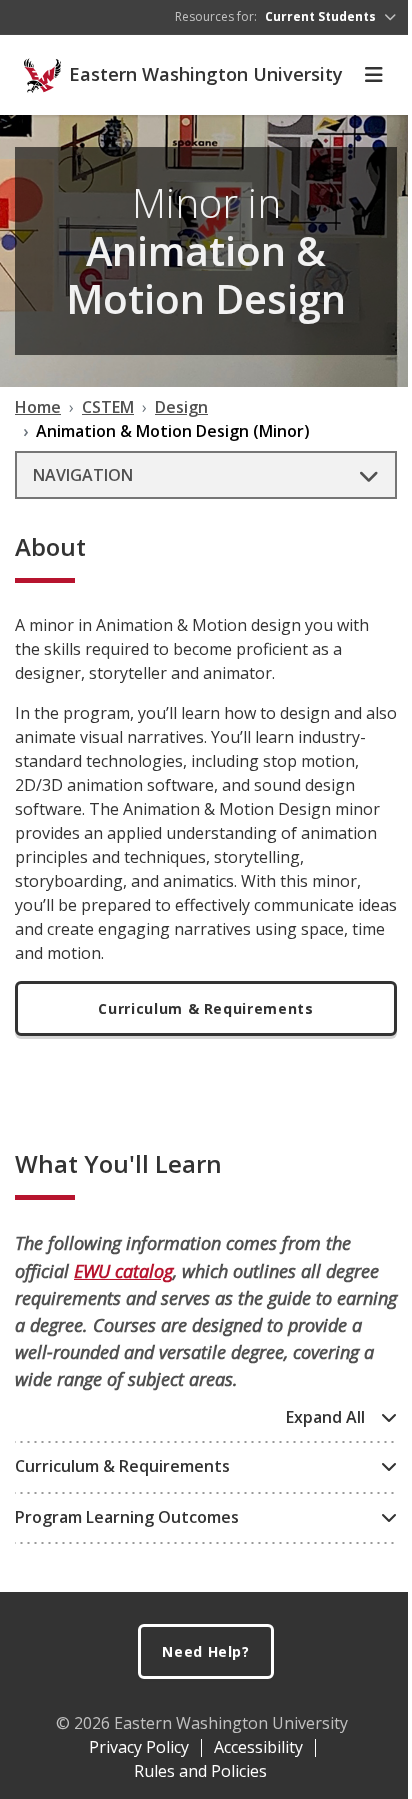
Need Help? (206, 1651)
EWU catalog (123, 1271)
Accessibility (258, 1747)
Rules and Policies (200, 1771)
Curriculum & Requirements (205, 1008)
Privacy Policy (139, 1747)
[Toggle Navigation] (374, 75)
